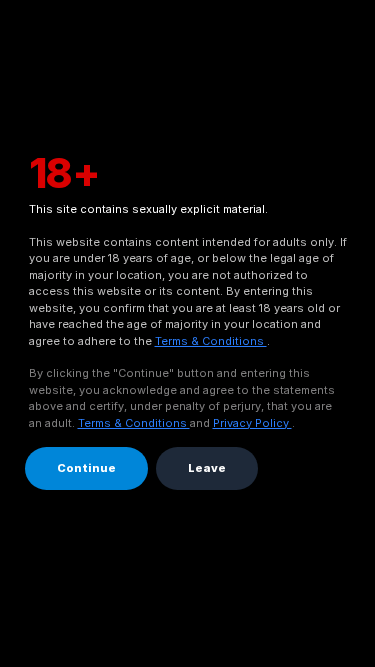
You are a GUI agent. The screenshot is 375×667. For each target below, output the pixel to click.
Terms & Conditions (211, 341)
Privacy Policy (252, 423)
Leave (207, 468)
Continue (86, 468)
